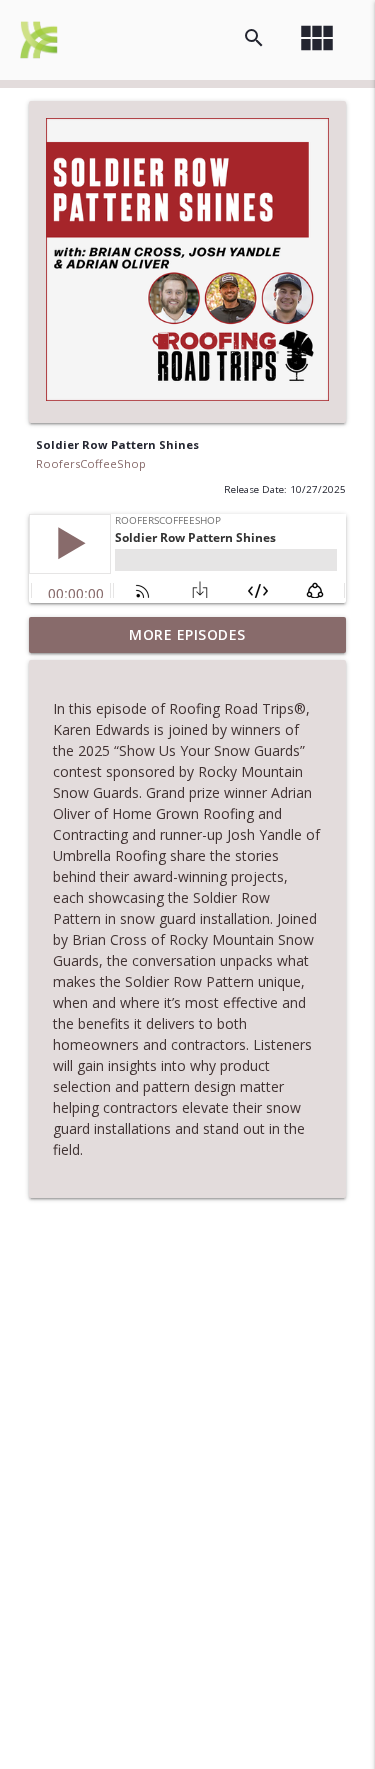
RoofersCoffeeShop (91, 463)
